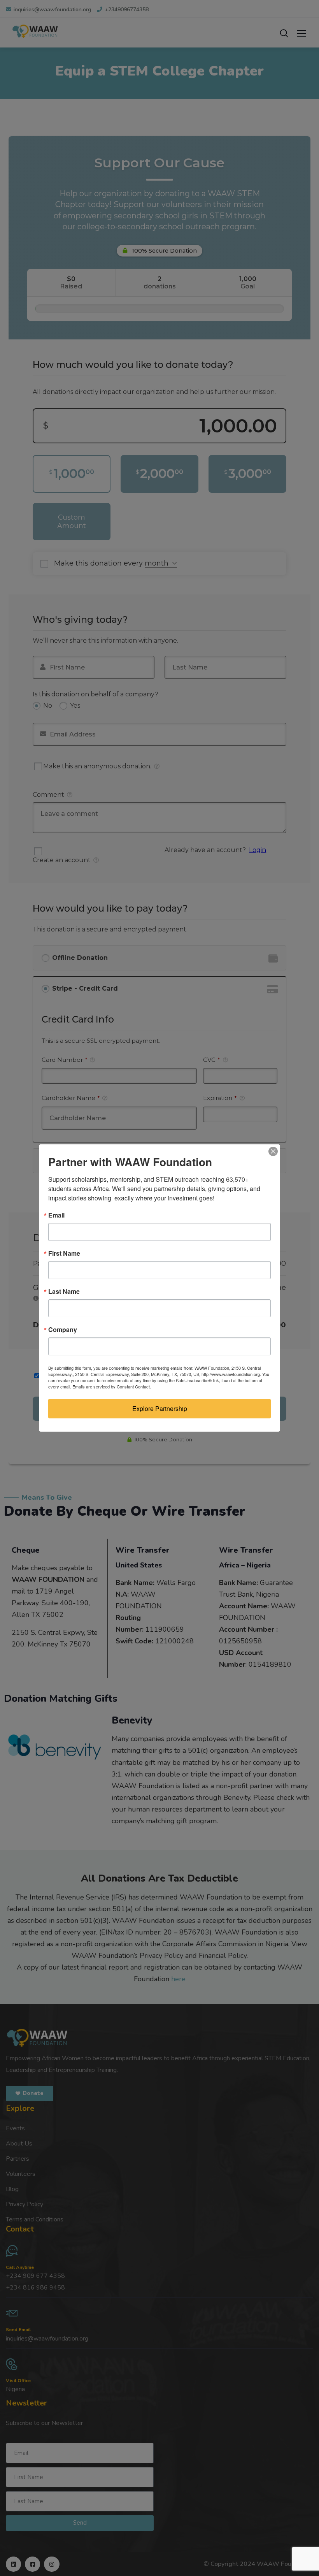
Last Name (64, 1292)
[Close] (273, 1151)
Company (63, 1330)
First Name (64, 1253)
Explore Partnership (160, 1408)
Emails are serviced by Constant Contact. (112, 1386)
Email (56, 1215)
